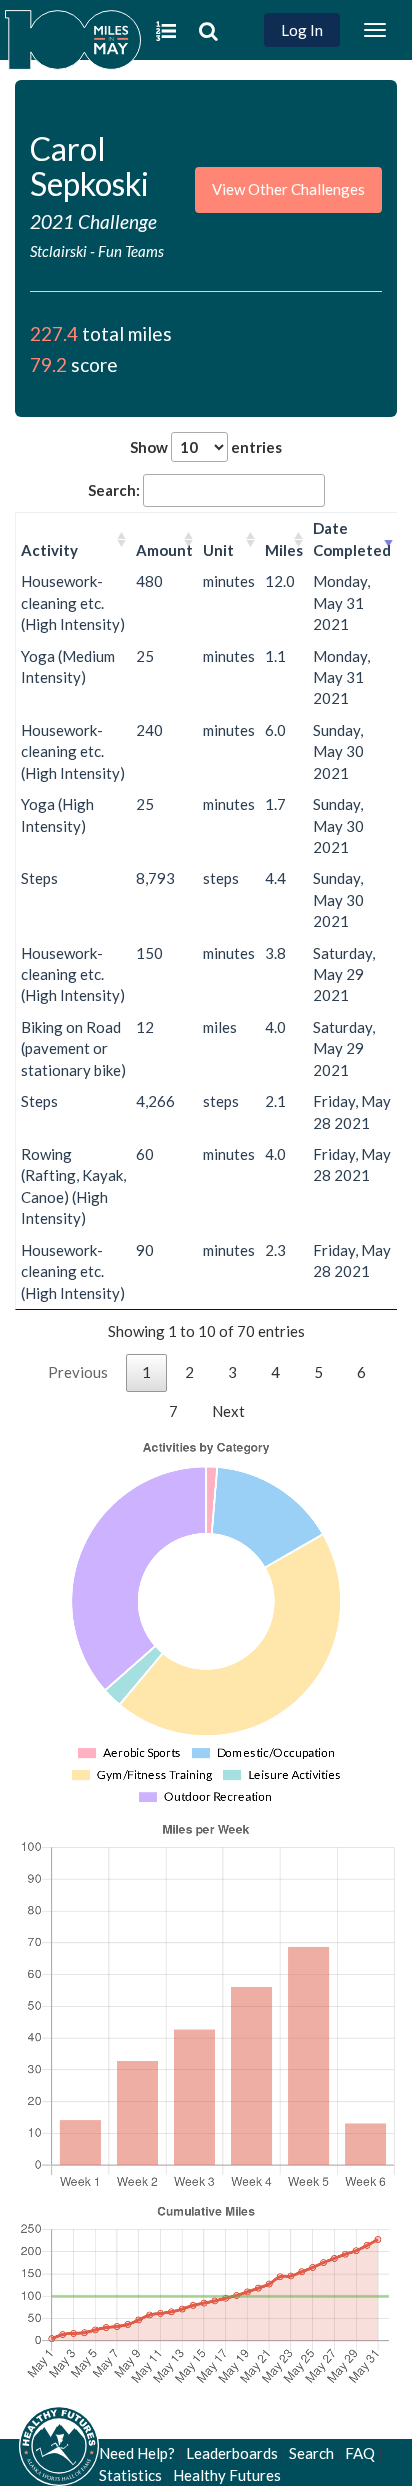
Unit (218, 550)
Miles (284, 550)
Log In (302, 30)
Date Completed (352, 538)
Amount (164, 550)
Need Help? (137, 2453)
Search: (114, 490)
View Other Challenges (288, 189)
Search (311, 2453)
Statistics (130, 2475)
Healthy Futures (227, 2475)
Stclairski (60, 251)
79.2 (48, 364)
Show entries (206, 447)
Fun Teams (131, 251)
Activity (49, 550)
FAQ (360, 2453)
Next (228, 1411)
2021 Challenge (93, 221)
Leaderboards (232, 2453)
